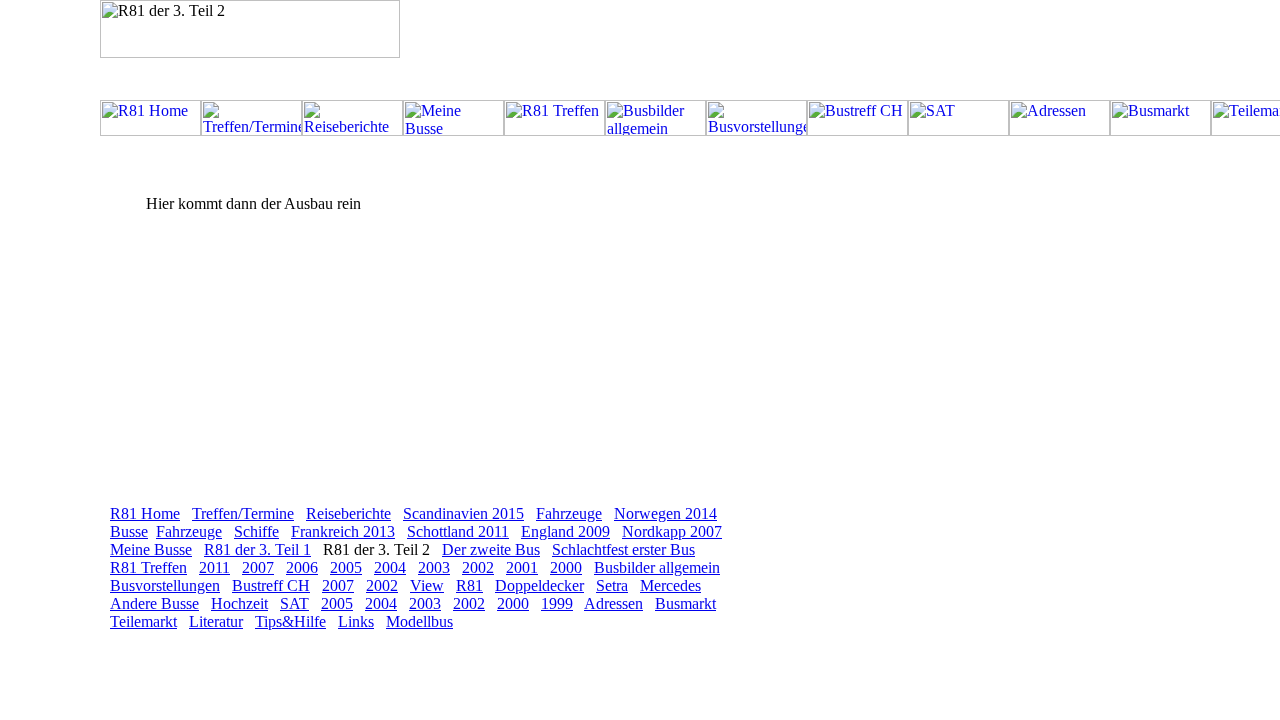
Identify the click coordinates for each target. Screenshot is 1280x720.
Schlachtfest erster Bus (623, 549)
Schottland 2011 (458, 531)
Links (356, 621)
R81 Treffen (148, 567)
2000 (566, 567)
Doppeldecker (539, 585)
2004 (390, 567)
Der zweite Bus (491, 549)
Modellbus (419, 621)
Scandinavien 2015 (463, 513)
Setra (612, 585)
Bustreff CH (271, 585)
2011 (214, 567)
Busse (129, 531)
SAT (294, 603)
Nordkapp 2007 (672, 531)
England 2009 (565, 531)
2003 (434, 567)
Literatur (216, 621)
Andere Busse (154, 603)
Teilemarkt (143, 621)
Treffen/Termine (243, 513)
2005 (346, 567)
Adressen (613, 603)
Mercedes (670, 585)
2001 (522, 567)
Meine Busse (151, 549)
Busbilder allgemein (657, 567)
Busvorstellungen (165, 585)
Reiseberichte (348, 513)
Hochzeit (239, 603)
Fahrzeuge (569, 513)
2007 (258, 567)
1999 (557, 603)
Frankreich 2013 (343, 531)
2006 (302, 567)
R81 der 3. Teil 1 (257, 549)
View (427, 585)
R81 (469, 585)
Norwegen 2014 (665, 513)
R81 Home (145, 513)
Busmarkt (685, 603)
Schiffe (256, 531)
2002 (478, 567)
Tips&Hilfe (290, 621)
